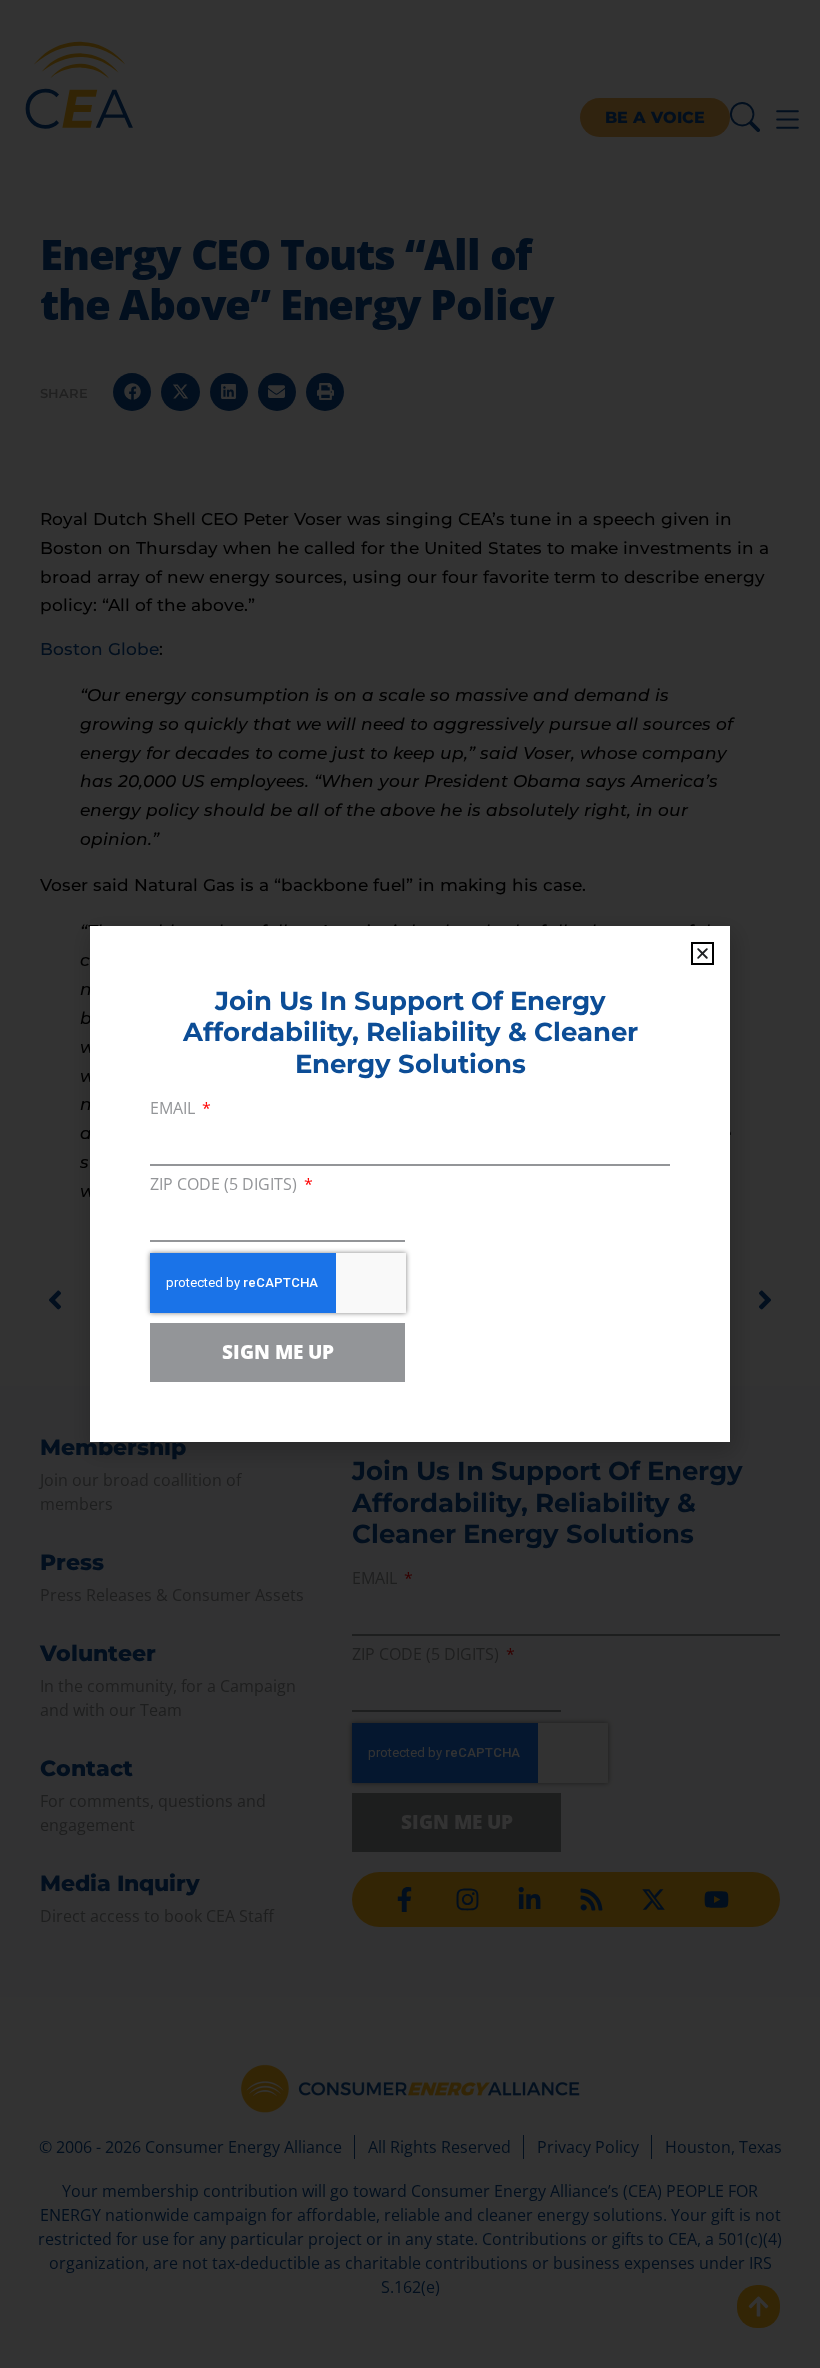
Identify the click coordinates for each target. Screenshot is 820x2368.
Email (174, 1109)
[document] (410, 1184)
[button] (702, 953)
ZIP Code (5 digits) (225, 1185)
